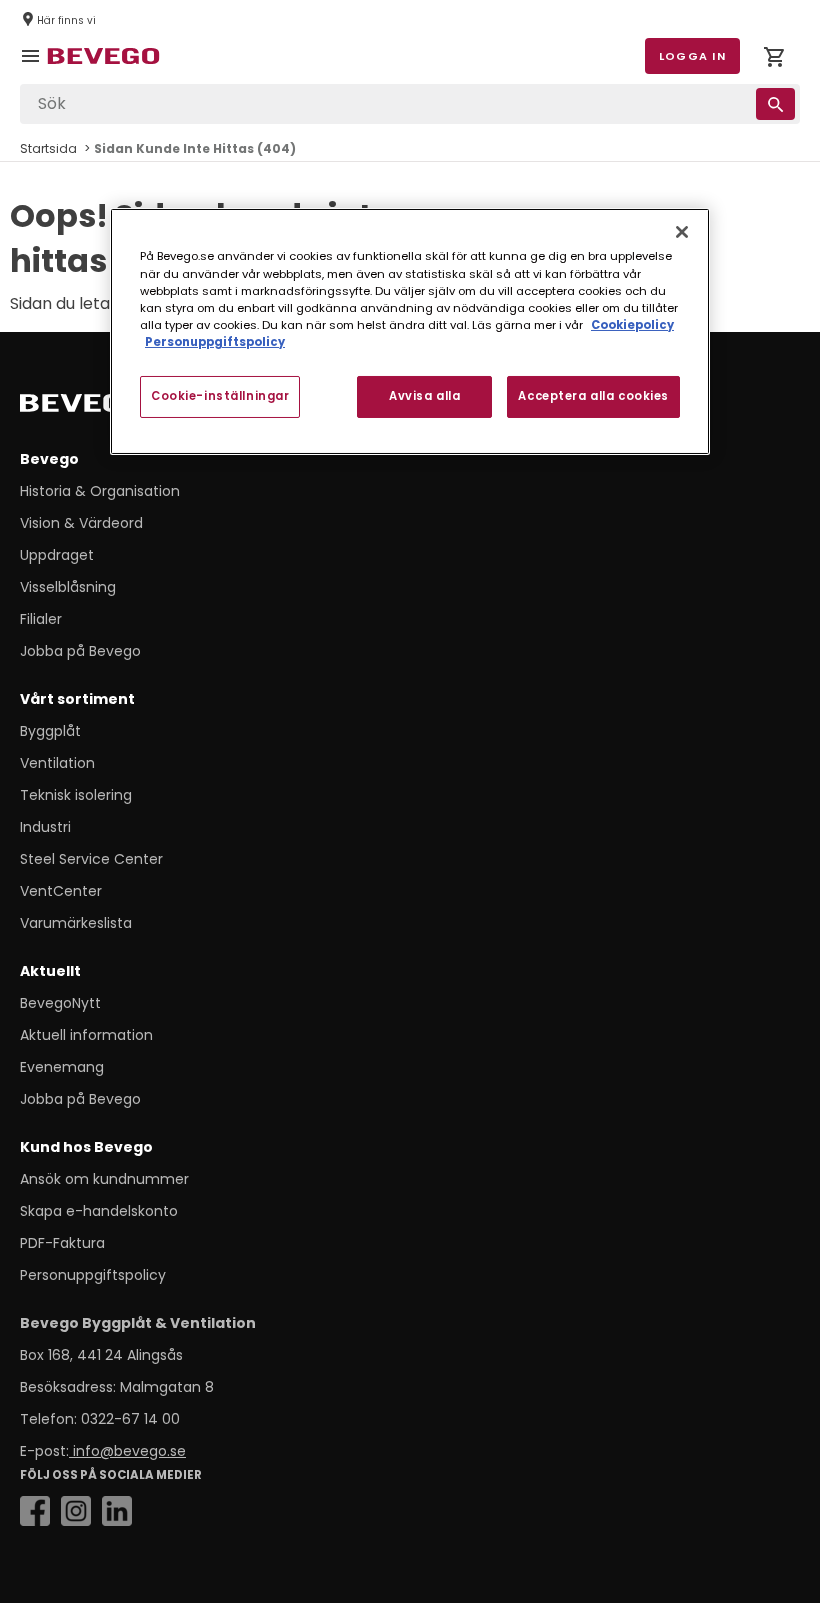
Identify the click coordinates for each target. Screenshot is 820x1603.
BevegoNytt (60, 1003)
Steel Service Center (91, 859)
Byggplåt (50, 731)
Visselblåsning (68, 587)
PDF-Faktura (62, 1243)
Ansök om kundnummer (104, 1179)
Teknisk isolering (76, 795)
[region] (410, 331)
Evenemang (62, 1067)
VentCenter (61, 891)
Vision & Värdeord (81, 523)
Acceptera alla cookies (593, 396)
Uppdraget (57, 555)
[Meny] (34, 70)
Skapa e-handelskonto (99, 1211)
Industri (45, 827)
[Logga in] (774, 60)
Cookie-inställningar (220, 396)
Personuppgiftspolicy (93, 1275)
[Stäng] (682, 232)
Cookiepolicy (632, 325)
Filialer (41, 619)
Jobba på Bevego (80, 651)
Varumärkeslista (76, 923)
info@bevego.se (127, 1451)
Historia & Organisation (100, 491)
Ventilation (57, 763)
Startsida (48, 148)
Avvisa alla (424, 396)
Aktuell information (86, 1035)
